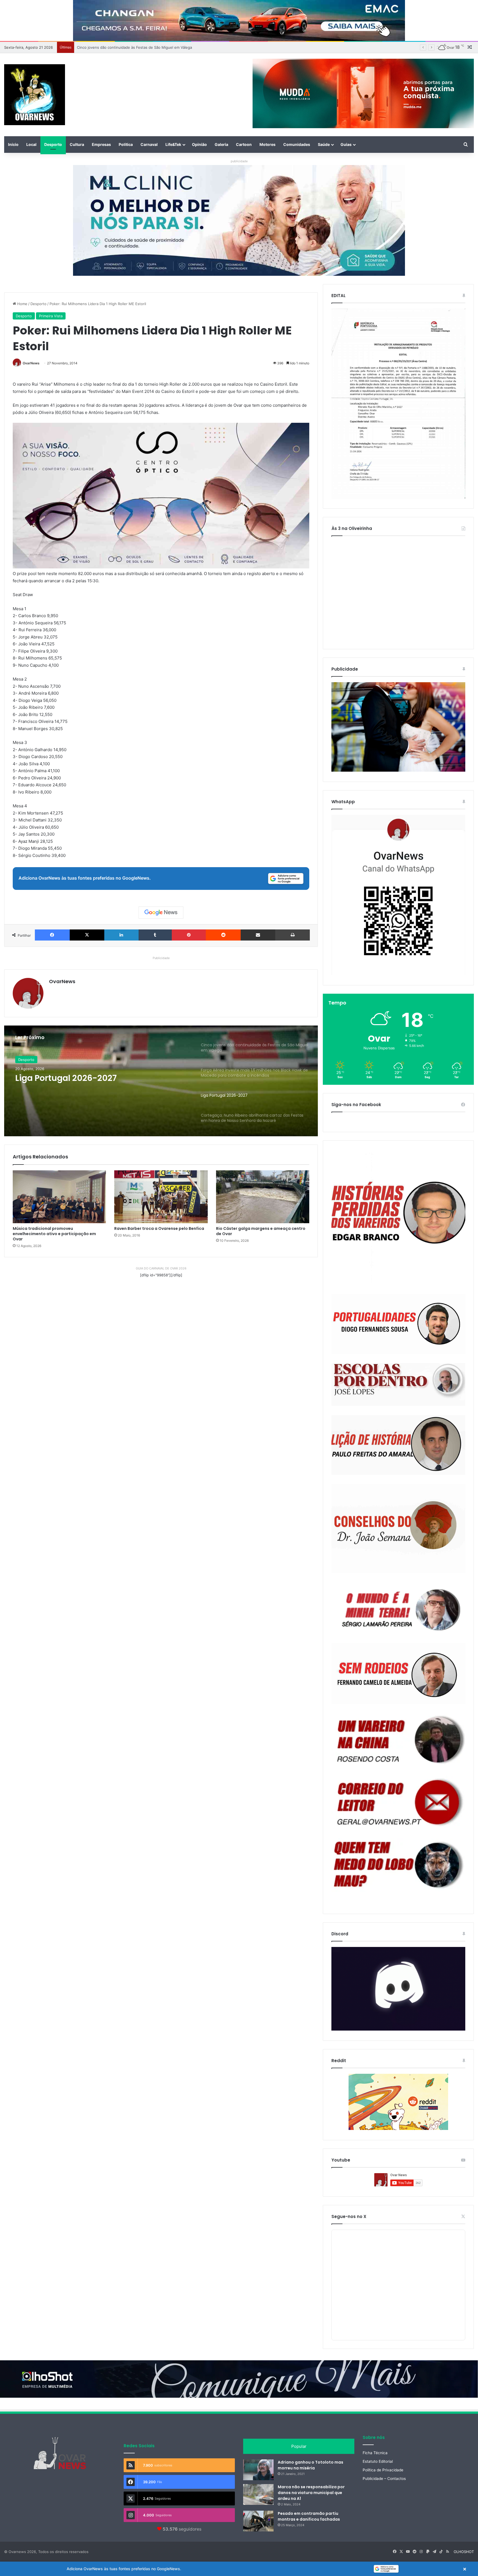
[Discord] (398, 1989)
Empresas (101, 144)
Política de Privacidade (383, 2470)
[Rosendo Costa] (398, 1740)
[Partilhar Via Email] (258, 935)
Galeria (221, 144)
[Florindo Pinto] (398, 1865)
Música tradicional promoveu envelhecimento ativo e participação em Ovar (54, 1234)
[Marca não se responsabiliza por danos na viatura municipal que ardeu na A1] (258, 2494)
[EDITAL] (398, 404)
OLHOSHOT (464, 2552)
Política (126, 144)
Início (13, 144)
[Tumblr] (155, 935)
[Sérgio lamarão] (398, 1608)
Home (22, 304)
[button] (239, 2569)
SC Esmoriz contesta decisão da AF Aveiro (89, 1083)
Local (31, 144)
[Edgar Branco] (398, 1218)
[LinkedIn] (121, 935)
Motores (267, 144)
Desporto (53, 144)
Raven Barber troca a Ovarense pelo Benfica (159, 1228)
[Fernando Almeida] (398, 1674)
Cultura (77, 144)
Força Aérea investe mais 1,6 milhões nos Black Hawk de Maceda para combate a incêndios (156, 47)
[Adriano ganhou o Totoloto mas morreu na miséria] (258, 2470)
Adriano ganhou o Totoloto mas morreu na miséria (311, 2465)
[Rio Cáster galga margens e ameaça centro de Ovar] (263, 1197)
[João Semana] (398, 1529)
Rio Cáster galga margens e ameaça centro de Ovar (261, 1231)
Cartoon (244, 144)
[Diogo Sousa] (398, 1324)
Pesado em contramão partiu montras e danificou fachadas (309, 2516)
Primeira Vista (51, 316)
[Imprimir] (293, 935)
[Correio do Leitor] (398, 1802)
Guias (346, 144)
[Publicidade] (398, 770)
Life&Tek (173, 144)
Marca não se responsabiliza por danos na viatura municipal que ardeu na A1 (311, 2493)
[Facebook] (52, 935)
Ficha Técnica (375, 2453)
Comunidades (297, 144)
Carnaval (149, 144)
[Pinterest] (189, 935)
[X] (87, 935)
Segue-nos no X (349, 2216)
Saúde (324, 144)
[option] (161, 1081)
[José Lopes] (398, 1385)
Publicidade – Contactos (384, 2479)
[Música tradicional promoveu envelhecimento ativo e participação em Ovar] (59, 1197)
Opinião (199, 144)
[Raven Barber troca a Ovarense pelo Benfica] (161, 1197)
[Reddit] (223, 935)
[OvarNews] (35, 95)
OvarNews (31, 363)
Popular (299, 2446)
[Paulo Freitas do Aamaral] (398, 1445)
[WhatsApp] (398, 895)
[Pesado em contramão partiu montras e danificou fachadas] (258, 2521)
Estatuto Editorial (378, 2461)
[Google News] (161, 913)
